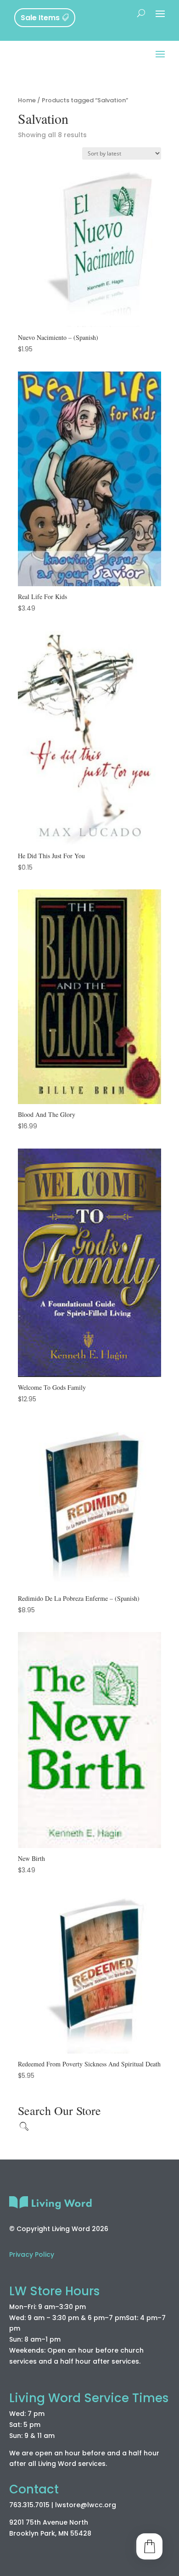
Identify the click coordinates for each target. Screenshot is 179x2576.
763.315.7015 (29, 2505)
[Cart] (149, 2546)
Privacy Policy (32, 2254)
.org (109, 2505)
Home (27, 100)
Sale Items (40, 18)
